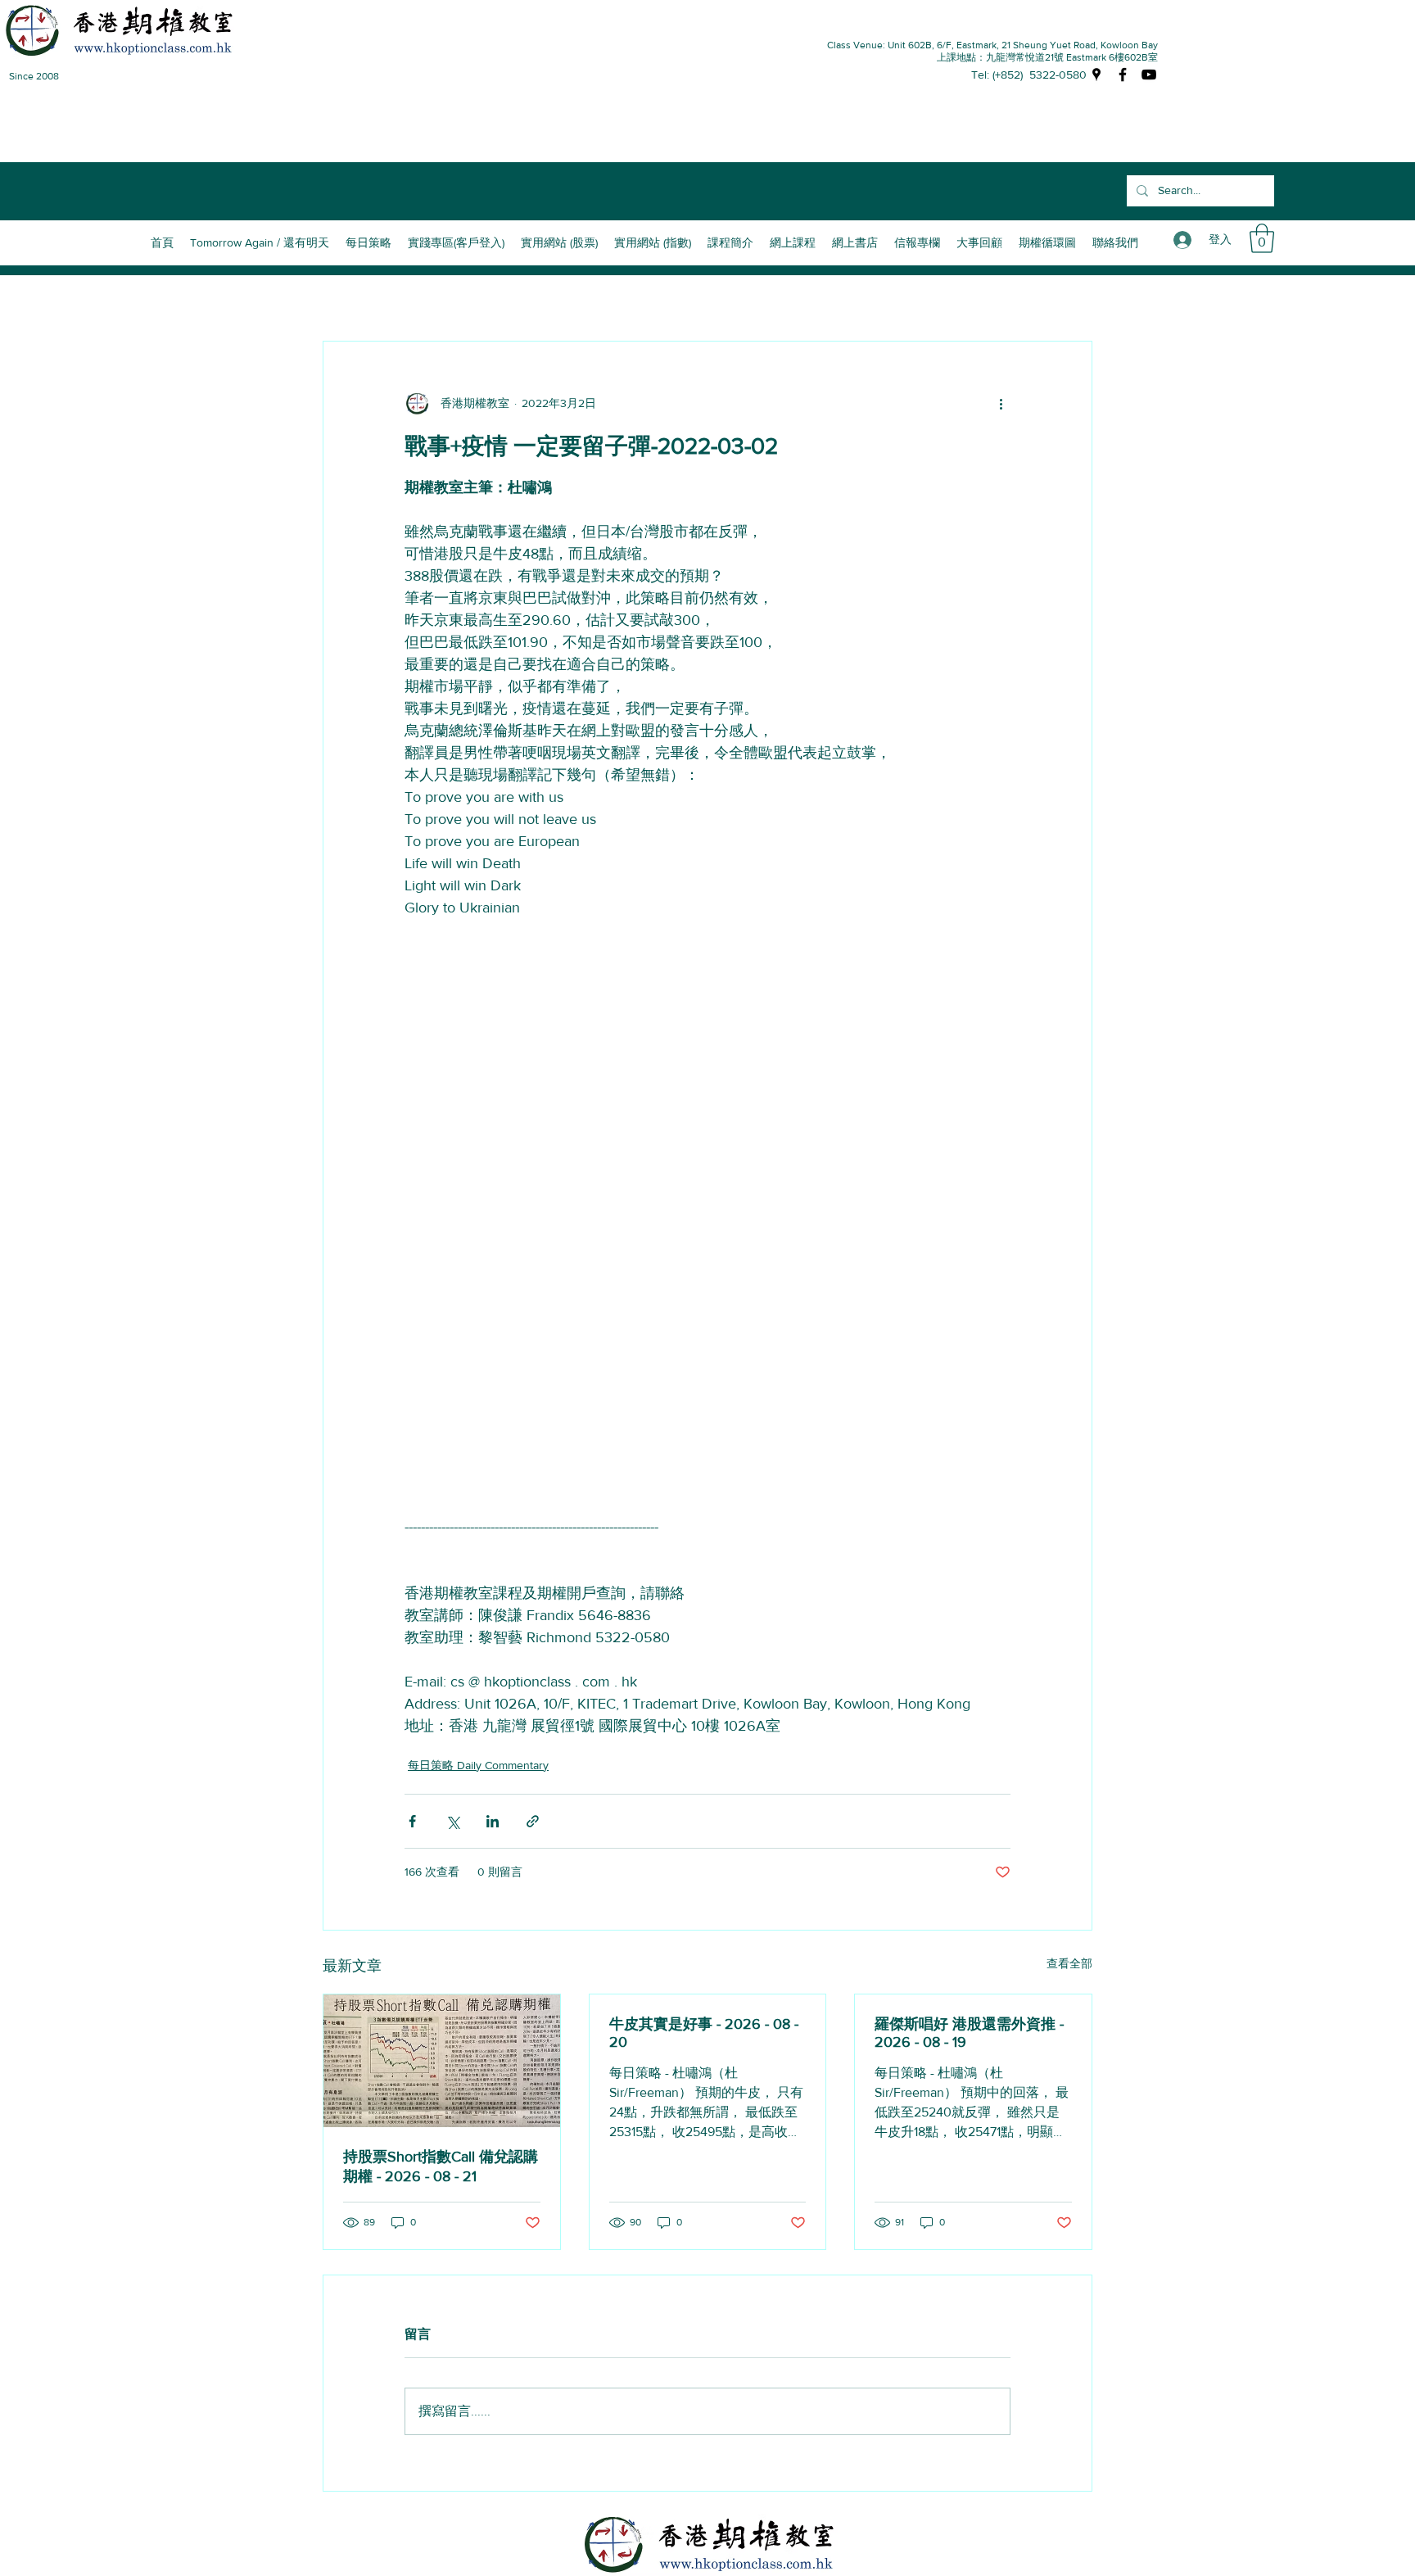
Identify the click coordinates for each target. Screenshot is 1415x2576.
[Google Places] (1096, 75)
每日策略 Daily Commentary (478, 1765)
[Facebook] (1123, 75)
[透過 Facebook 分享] (412, 1821)
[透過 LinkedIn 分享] (493, 1821)
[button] (730, 242)
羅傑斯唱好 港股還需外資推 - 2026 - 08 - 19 (969, 2033)
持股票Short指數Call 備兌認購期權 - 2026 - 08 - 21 (441, 2166)
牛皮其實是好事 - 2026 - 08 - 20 (704, 2033)
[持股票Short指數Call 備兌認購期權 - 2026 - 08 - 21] (442, 2061)
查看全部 (1069, 1963)
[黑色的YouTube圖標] (1149, 75)
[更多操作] (1001, 404)
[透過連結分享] (533, 1821)
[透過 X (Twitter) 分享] (452, 1821)
